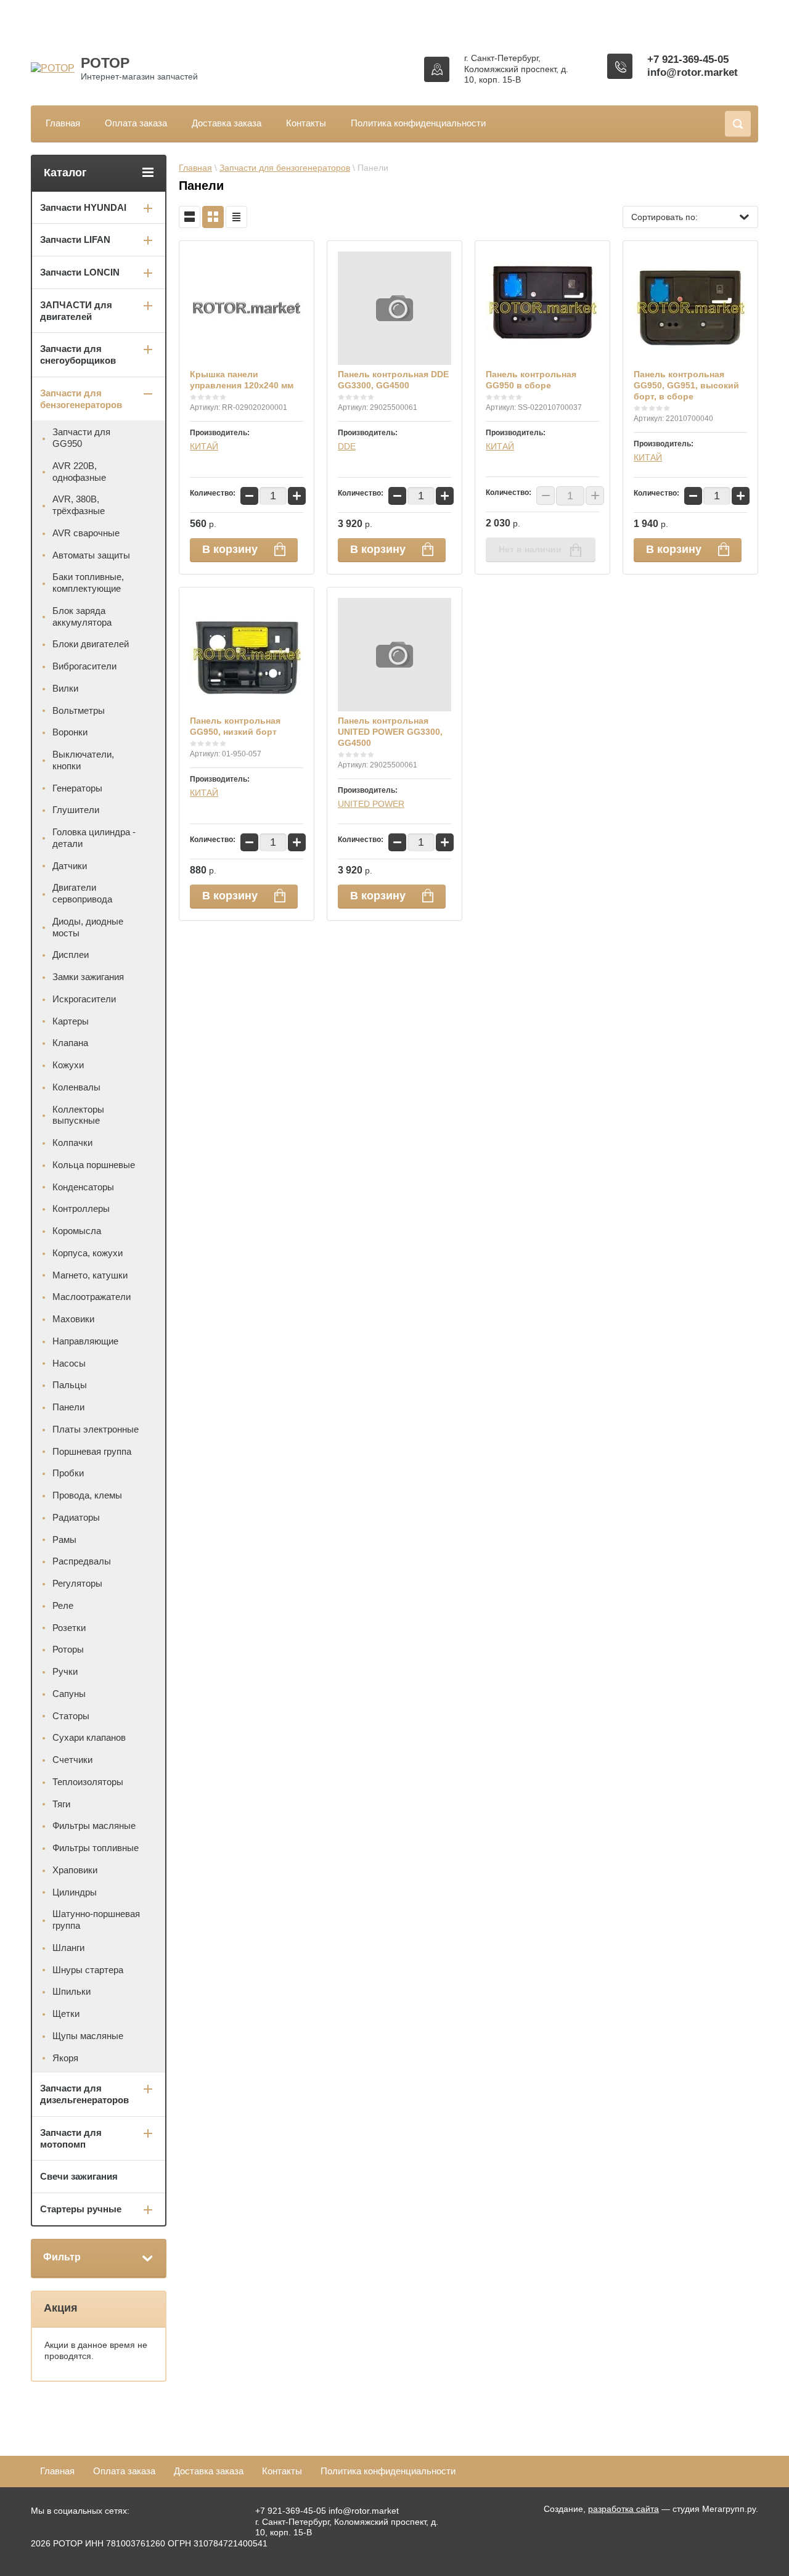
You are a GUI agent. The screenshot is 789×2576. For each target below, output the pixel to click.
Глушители (76, 810)
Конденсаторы (83, 1187)
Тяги (61, 1804)
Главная (63, 123)
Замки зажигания (88, 977)
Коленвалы (76, 1087)
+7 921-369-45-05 (688, 59)
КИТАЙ (204, 446)
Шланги (68, 1948)
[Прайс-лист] (236, 217)
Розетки (69, 1628)
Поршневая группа (92, 1451)
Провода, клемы (87, 1495)
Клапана (70, 1043)
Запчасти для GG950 (81, 438)
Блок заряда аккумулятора (82, 616)
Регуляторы (77, 1583)
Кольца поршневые (94, 1165)
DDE (347, 446)
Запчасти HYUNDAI (83, 207)
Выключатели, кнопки (83, 760)
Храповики (75, 1870)
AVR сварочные (86, 533)
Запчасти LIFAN (75, 239)
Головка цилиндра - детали (94, 838)
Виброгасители (84, 666)
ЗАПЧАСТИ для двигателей (76, 311)
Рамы (64, 1539)
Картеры (71, 1021)
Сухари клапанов (89, 1737)
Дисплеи (71, 955)
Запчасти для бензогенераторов (285, 168)
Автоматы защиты (91, 555)
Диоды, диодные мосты (88, 927)
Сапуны (69, 1694)
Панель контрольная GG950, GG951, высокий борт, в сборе (686, 385)
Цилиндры (75, 1892)
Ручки (65, 1671)
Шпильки (72, 1991)
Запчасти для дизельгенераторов (84, 2094)
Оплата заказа (136, 123)
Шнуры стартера (88, 1970)
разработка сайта (623, 2509)
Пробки (68, 1473)
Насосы (69, 1363)
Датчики (70, 866)
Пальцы (70, 1385)
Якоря (65, 2058)
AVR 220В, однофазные (79, 472)
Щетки (66, 2014)
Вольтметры (79, 710)
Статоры (71, 1716)
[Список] (190, 217)
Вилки (65, 688)
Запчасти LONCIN (80, 272)
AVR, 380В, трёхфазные (79, 505)
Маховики (73, 1319)
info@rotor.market (693, 72)
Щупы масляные (88, 2036)
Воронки (70, 732)
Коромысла (77, 1231)
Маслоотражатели (92, 1297)
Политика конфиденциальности (418, 123)
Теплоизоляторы (88, 1782)
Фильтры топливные (96, 1848)
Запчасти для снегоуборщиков (78, 354)
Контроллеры (81, 1208)
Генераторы (77, 788)
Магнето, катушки (90, 1275)
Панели (68, 1407)
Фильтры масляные (94, 1826)
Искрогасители (84, 999)
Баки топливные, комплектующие (88, 583)
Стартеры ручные (81, 2209)
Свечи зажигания (79, 2176)
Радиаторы (76, 1517)
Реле (63, 1605)
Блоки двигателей (91, 644)
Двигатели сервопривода (82, 893)
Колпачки (72, 1143)
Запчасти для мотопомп (71, 2138)
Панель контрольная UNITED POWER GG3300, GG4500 (390, 732)
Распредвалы (82, 1561)
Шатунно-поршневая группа (96, 1920)
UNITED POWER (371, 804)
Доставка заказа (227, 123)
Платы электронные (96, 1429)
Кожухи (68, 1065)
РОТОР (105, 63)
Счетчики (72, 1760)
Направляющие (85, 1341)
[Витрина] (213, 217)
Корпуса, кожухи (88, 1253)
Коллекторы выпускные (78, 1115)
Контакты (306, 123)
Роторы (68, 1649)
